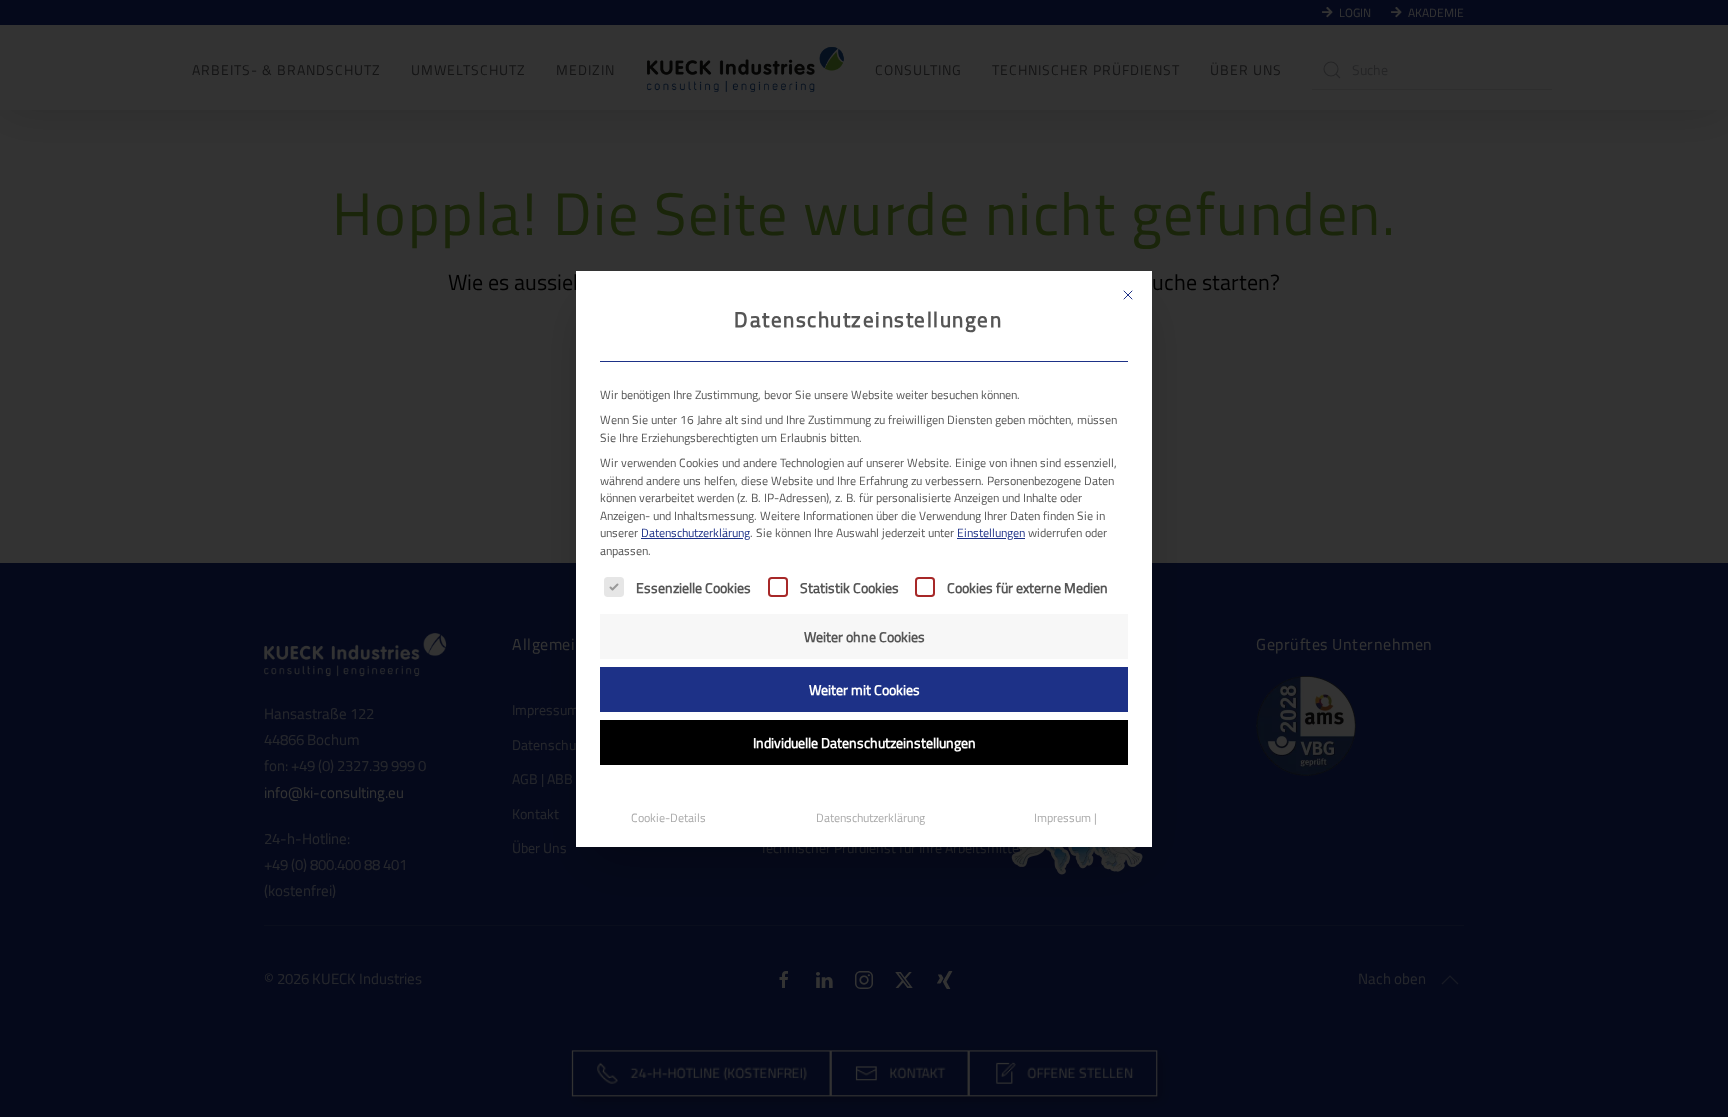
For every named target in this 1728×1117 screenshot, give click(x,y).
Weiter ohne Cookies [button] (864, 636)
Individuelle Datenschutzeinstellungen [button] (864, 742)
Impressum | (1065, 817)
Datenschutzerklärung (695, 532)
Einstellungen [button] (991, 532)
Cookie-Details (668, 817)
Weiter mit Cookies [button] (864, 689)
